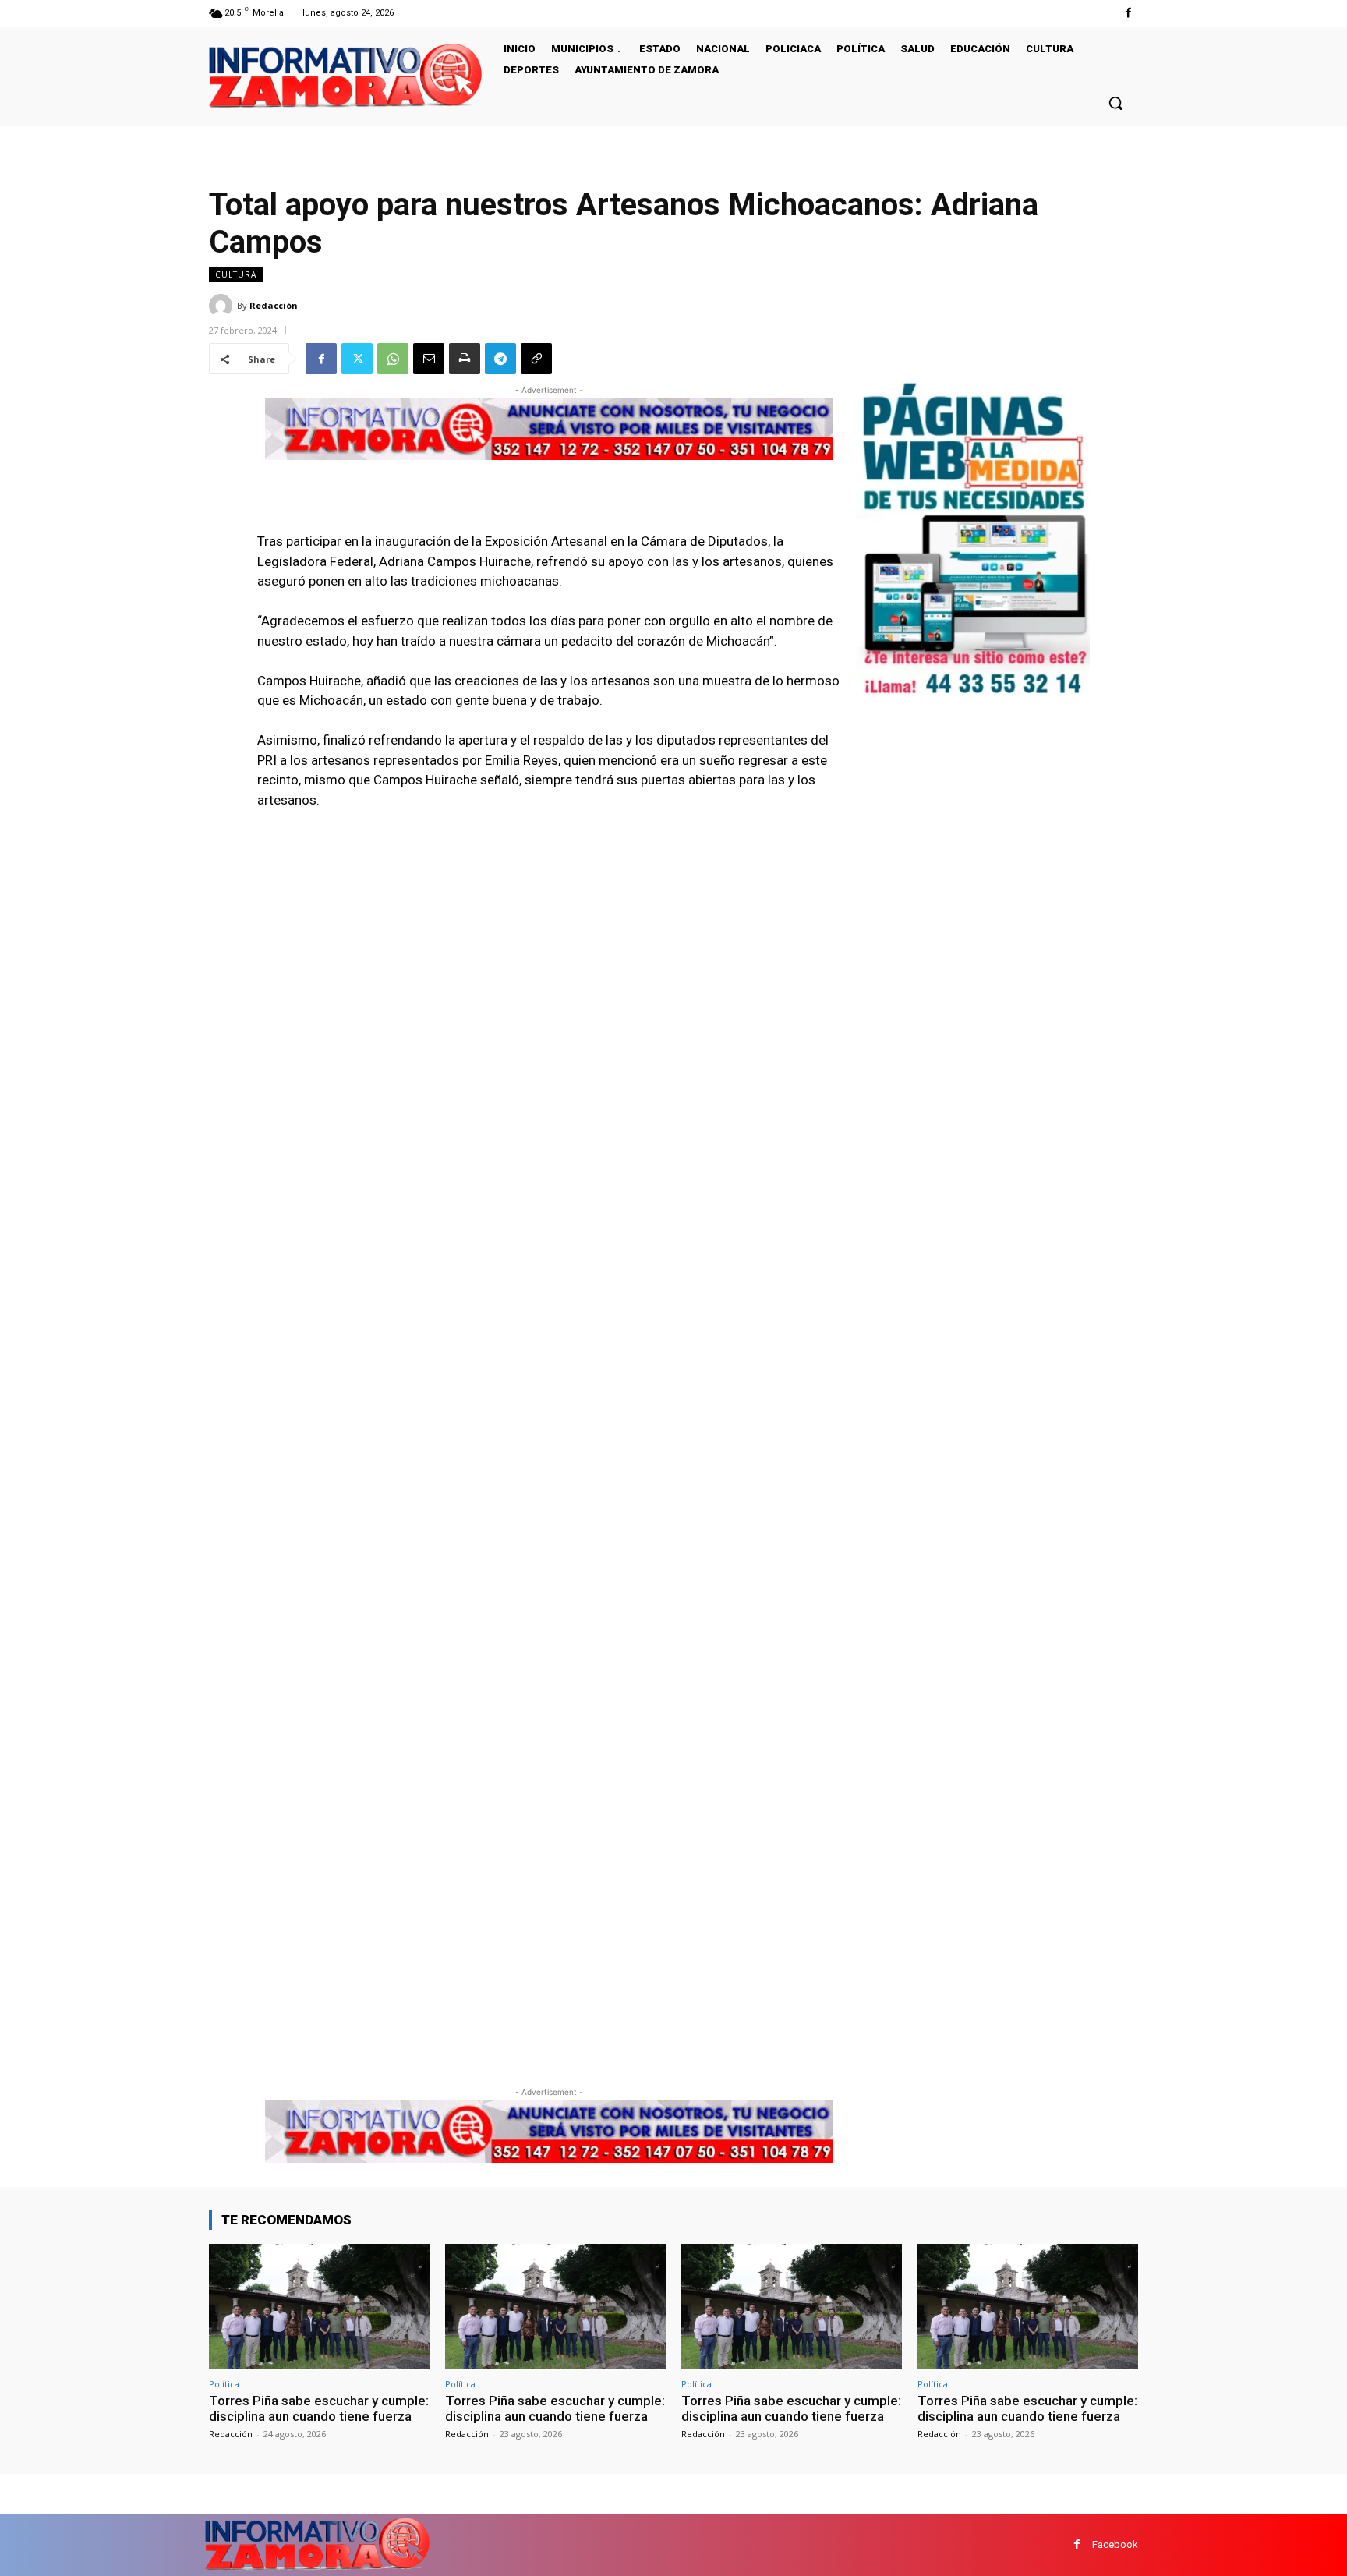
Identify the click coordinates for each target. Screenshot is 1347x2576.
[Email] (429, 359)
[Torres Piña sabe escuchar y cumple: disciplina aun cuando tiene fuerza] (319, 2307)
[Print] (465, 359)
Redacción (274, 305)
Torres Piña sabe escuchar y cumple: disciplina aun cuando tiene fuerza (319, 2408)
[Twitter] (357, 359)
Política (224, 2384)
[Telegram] (500, 359)
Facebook (1115, 2544)
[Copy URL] (536, 359)
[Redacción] (223, 306)
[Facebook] (1128, 13)
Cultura (236, 274)
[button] (1115, 103)
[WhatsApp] (393, 359)
